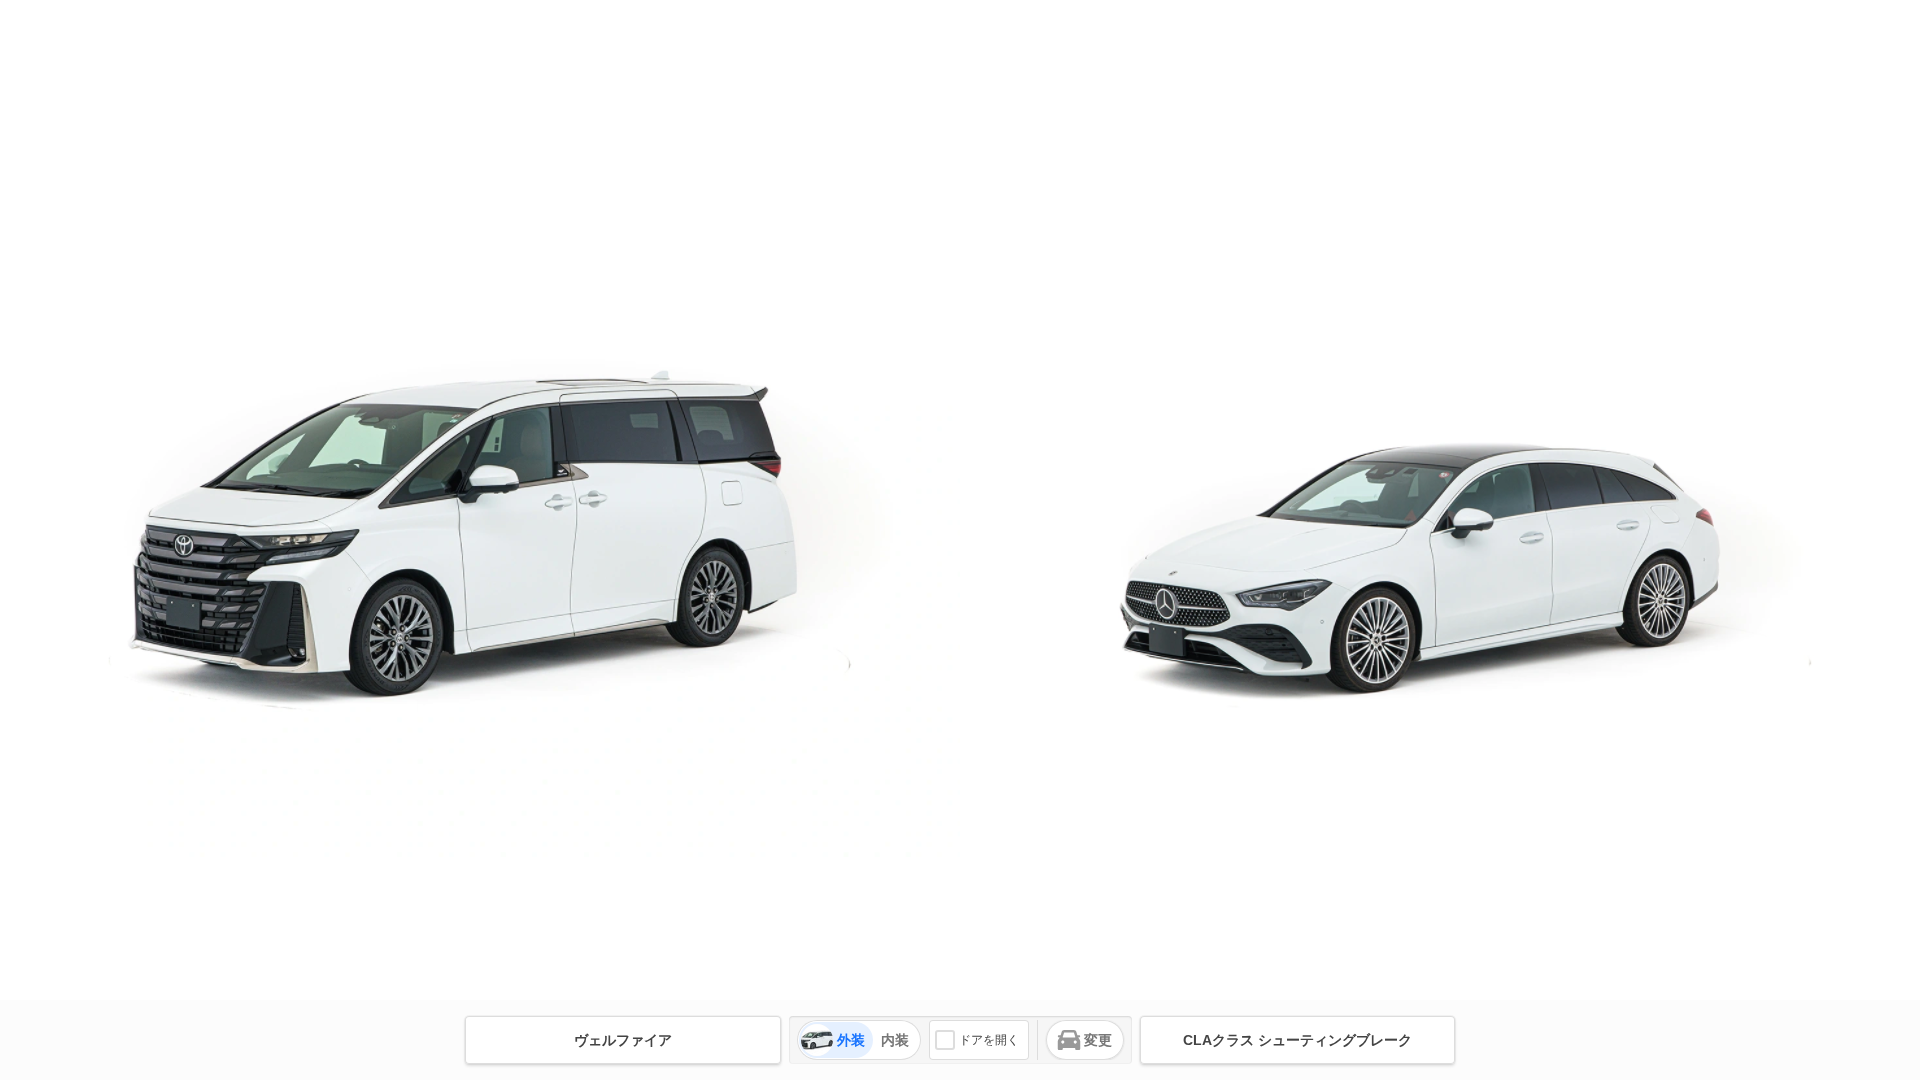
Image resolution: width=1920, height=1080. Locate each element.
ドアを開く (989, 1040)
